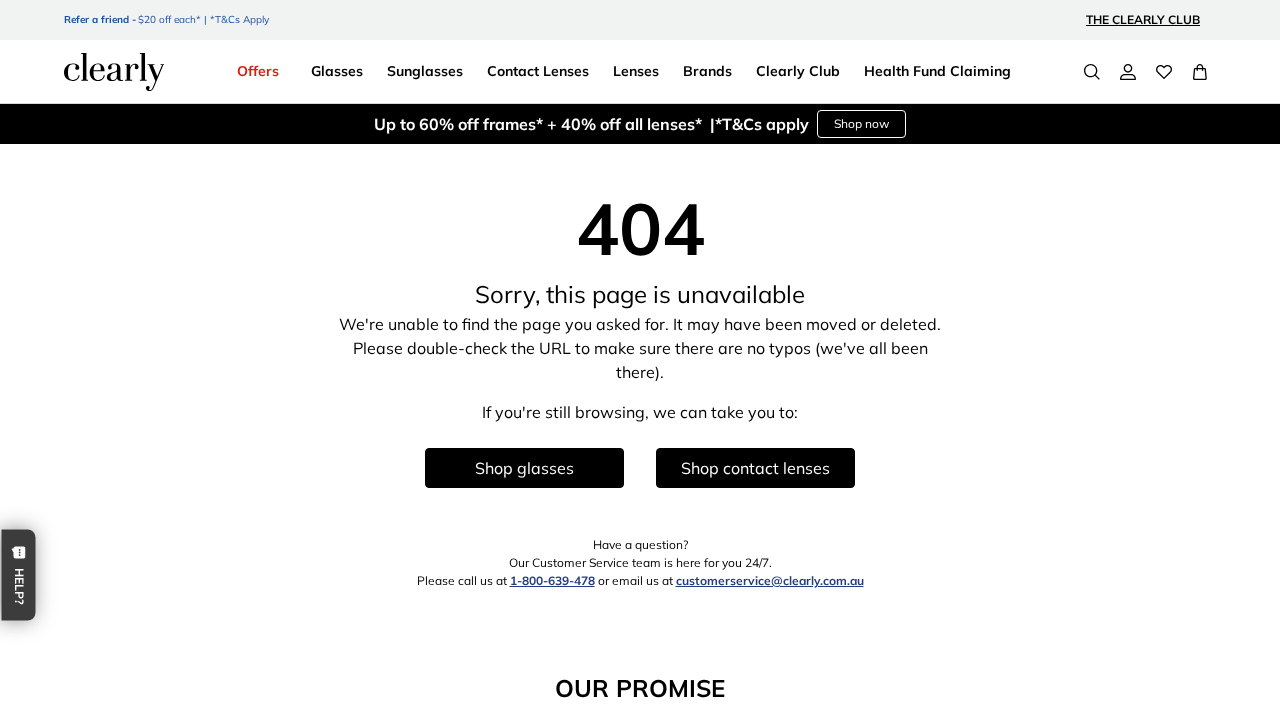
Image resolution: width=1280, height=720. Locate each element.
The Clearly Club (1143, 19)
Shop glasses (524, 468)
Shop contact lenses (755, 468)
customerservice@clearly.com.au (770, 580)
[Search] (1092, 72)
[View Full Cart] (1200, 72)
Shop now (861, 123)
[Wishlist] (1164, 72)
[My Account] (1128, 72)
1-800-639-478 (552, 580)
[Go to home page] (114, 72)
